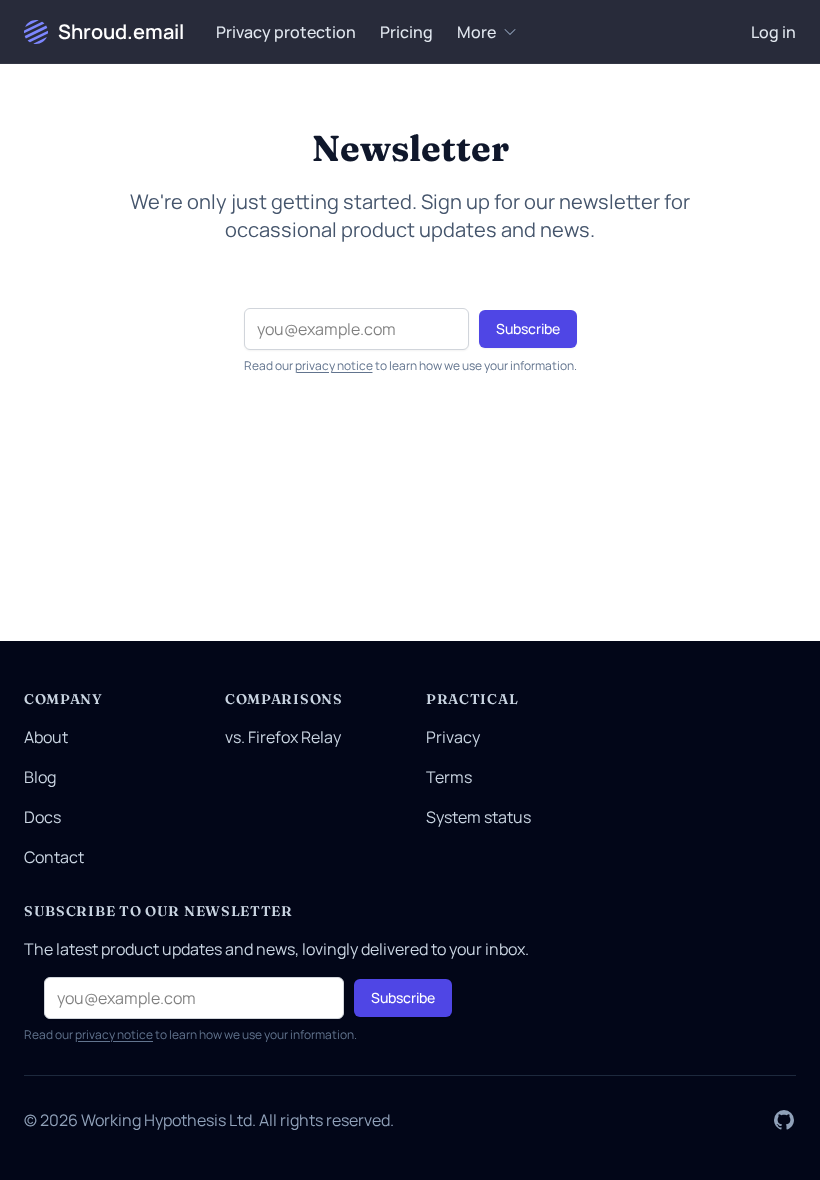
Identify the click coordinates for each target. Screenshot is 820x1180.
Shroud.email (121, 31)
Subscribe (528, 328)
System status (478, 817)
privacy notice (334, 365)
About (46, 737)
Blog (40, 777)
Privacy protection (286, 32)
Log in (773, 32)
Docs (42, 817)
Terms (449, 777)
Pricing (406, 32)
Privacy (453, 737)
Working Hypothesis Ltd (166, 1120)
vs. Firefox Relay (283, 737)
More (476, 32)
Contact (54, 857)
